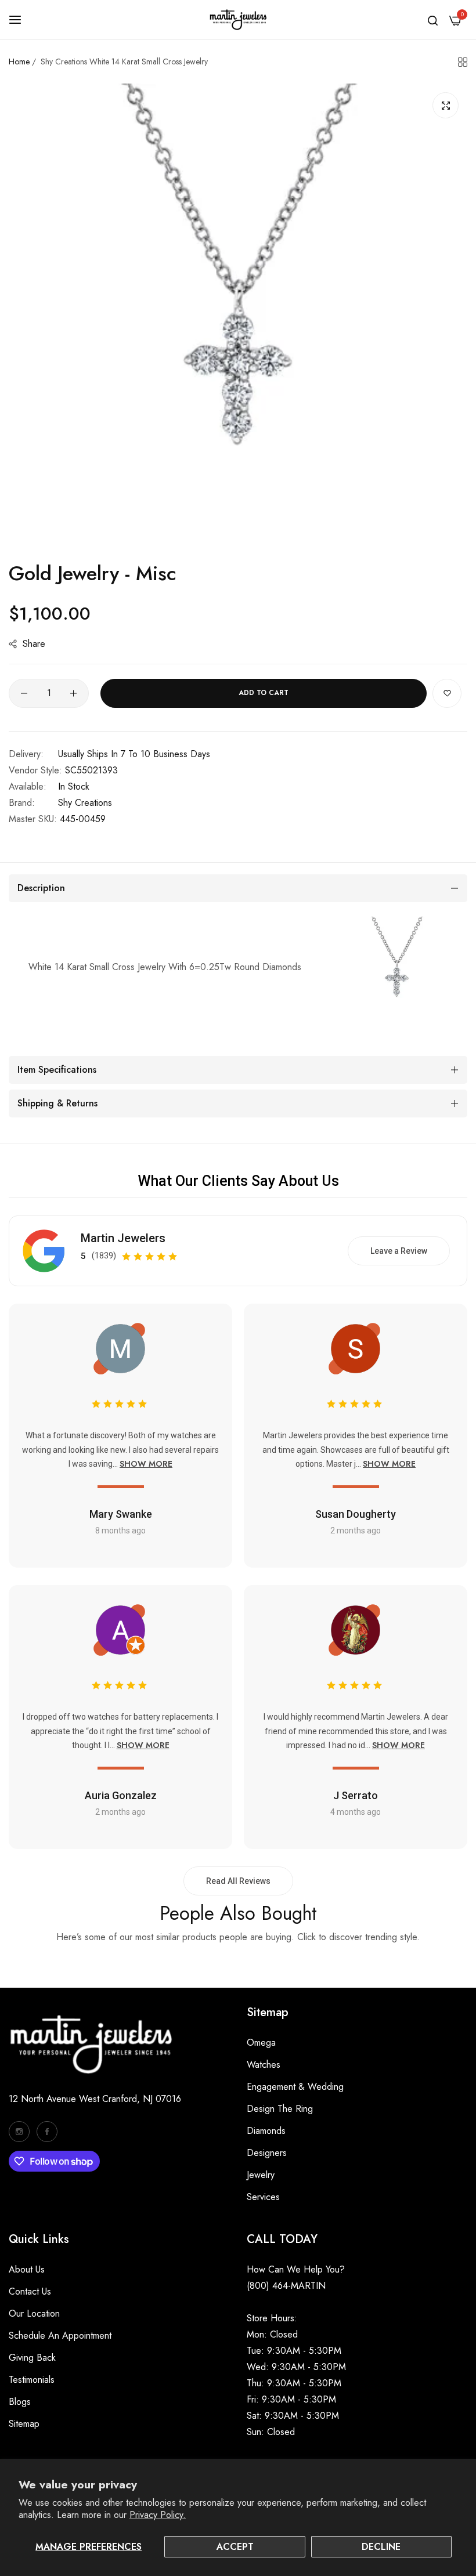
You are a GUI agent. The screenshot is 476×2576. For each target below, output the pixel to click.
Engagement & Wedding (295, 2087)
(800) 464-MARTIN (286, 2286)
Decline (381, 2547)
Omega (261, 2043)
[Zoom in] (446, 105)
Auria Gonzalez (121, 1795)
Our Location (34, 2313)
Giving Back (32, 2358)
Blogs (20, 2402)
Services (263, 2197)
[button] (447, 693)
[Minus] (24, 693)
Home (19, 61)
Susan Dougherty (356, 1514)
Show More (146, 1464)
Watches (264, 2065)
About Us (27, 2269)
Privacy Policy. (158, 2515)
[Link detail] (19, 2132)
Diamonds (266, 2131)
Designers (267, 2153)
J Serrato (356, 1795)
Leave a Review (399, 1251)
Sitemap (24, 2424)
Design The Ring (280, 2109)
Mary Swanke (121, 1514)
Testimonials (32, 2380)
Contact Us (30, 2291)
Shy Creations (85, 803)
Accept (235, 2547)
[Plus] (73, 693)
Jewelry (261, 2175)
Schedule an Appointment (60, 2336)
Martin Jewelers (123, 1238)
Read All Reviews (238, 1881)
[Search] (433, 20)
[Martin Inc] (238, 20)
